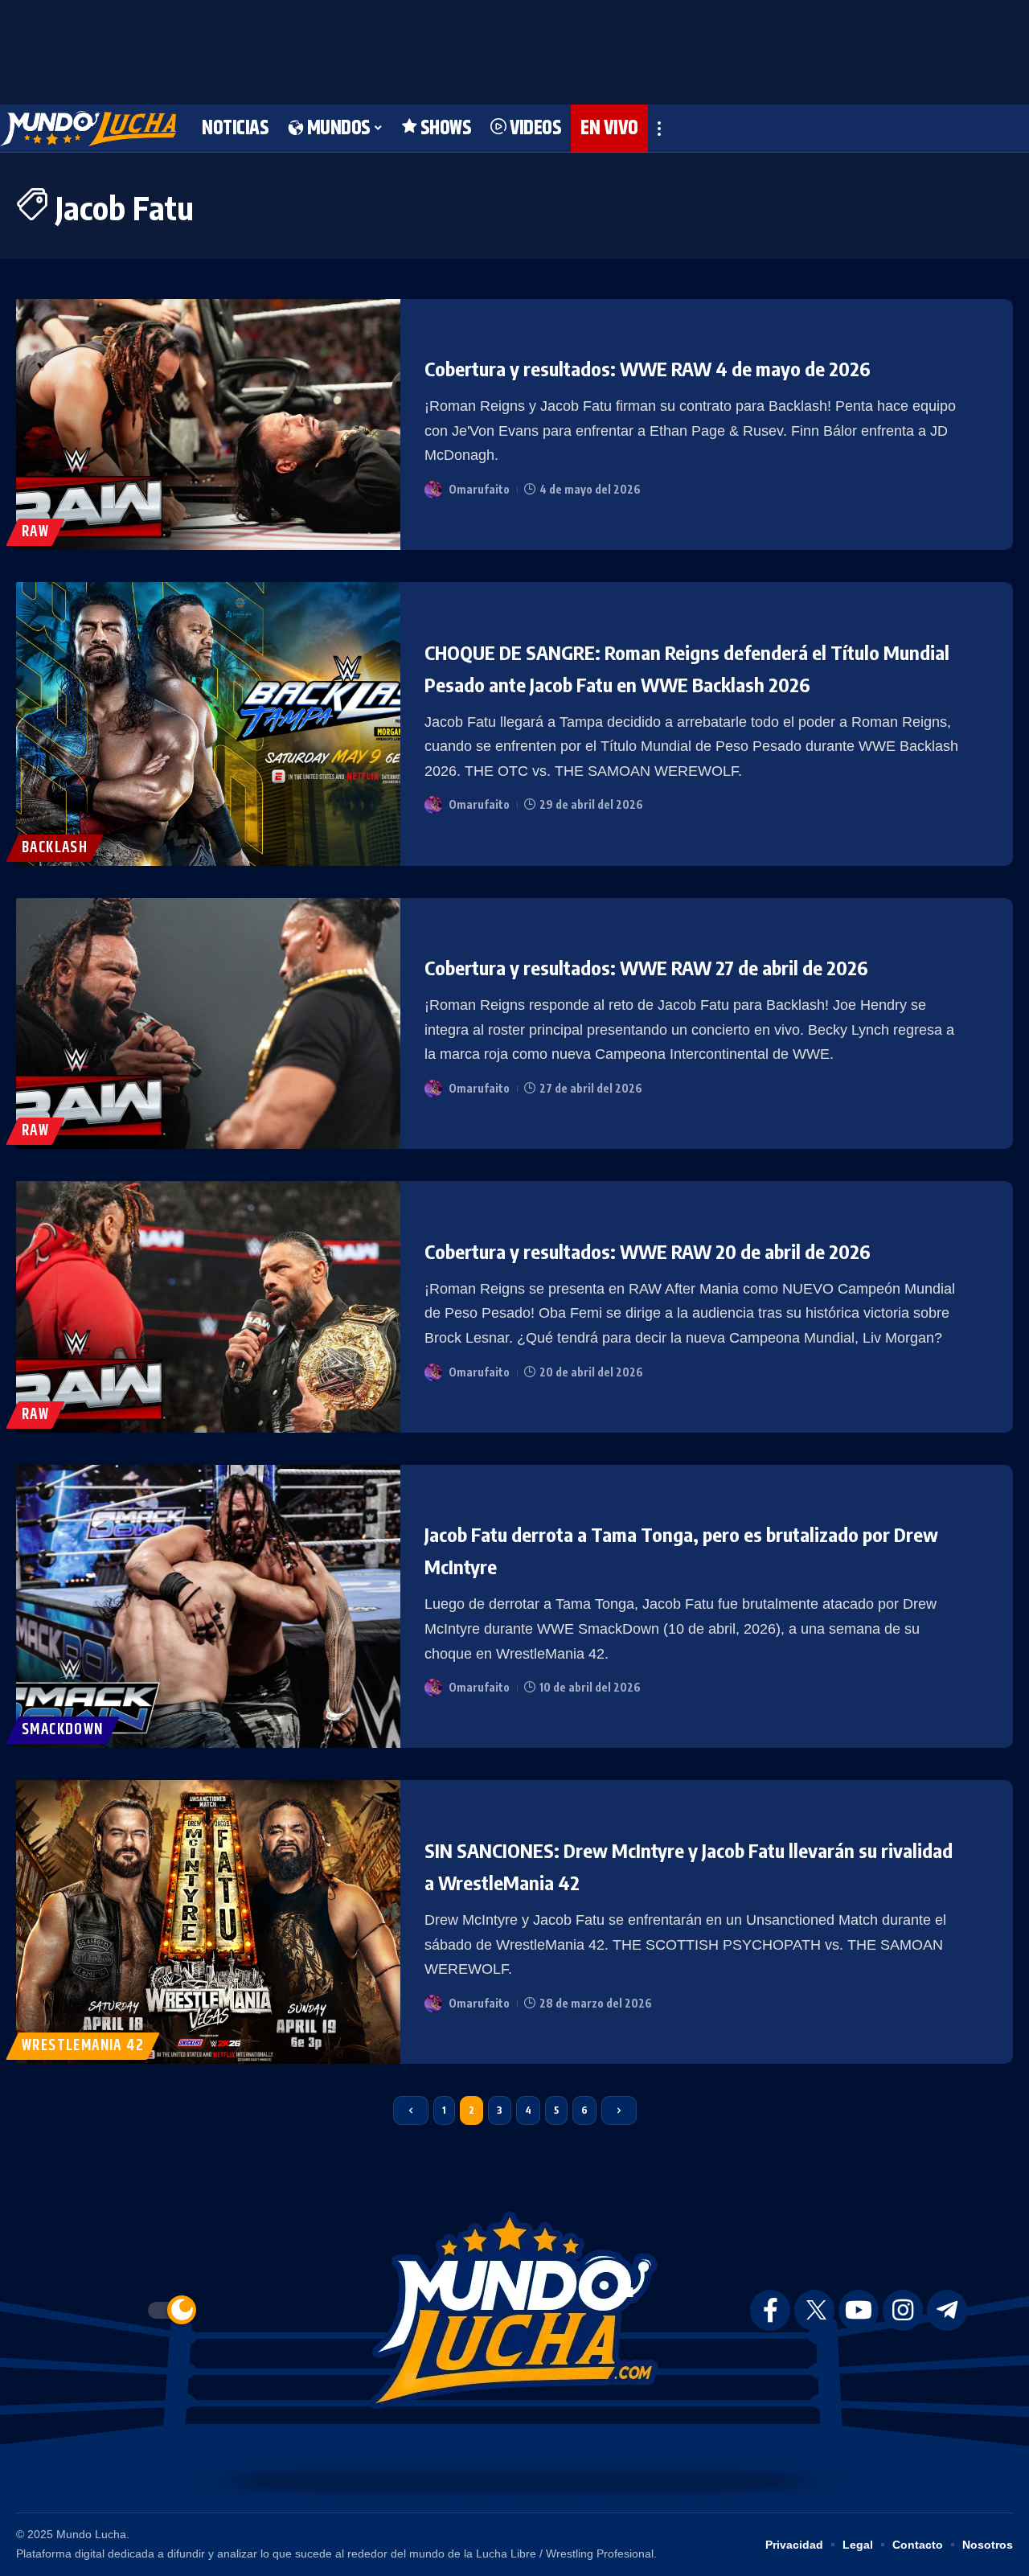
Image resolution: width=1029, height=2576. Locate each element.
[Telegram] (947, 2310)
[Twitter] (814, 2310)
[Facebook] (770, 2310)
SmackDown (63, 1730)
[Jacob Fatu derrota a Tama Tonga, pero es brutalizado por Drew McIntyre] (208, 1607)
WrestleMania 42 (83, 2046)
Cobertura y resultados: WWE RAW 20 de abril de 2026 (648, 1251)
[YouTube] (859, 2310)
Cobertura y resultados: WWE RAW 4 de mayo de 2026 (648, 368)
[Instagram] (903, 2310)
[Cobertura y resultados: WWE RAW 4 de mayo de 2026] (208, 425)
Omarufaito (479, 489)
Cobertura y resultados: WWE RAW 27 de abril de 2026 (646, 967)
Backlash (55, 848)
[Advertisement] (514, 48)
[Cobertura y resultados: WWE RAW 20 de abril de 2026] (208, 1307)
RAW (35, 532)
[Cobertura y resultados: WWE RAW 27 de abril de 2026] (208, 1024)
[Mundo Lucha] (88, 129)
